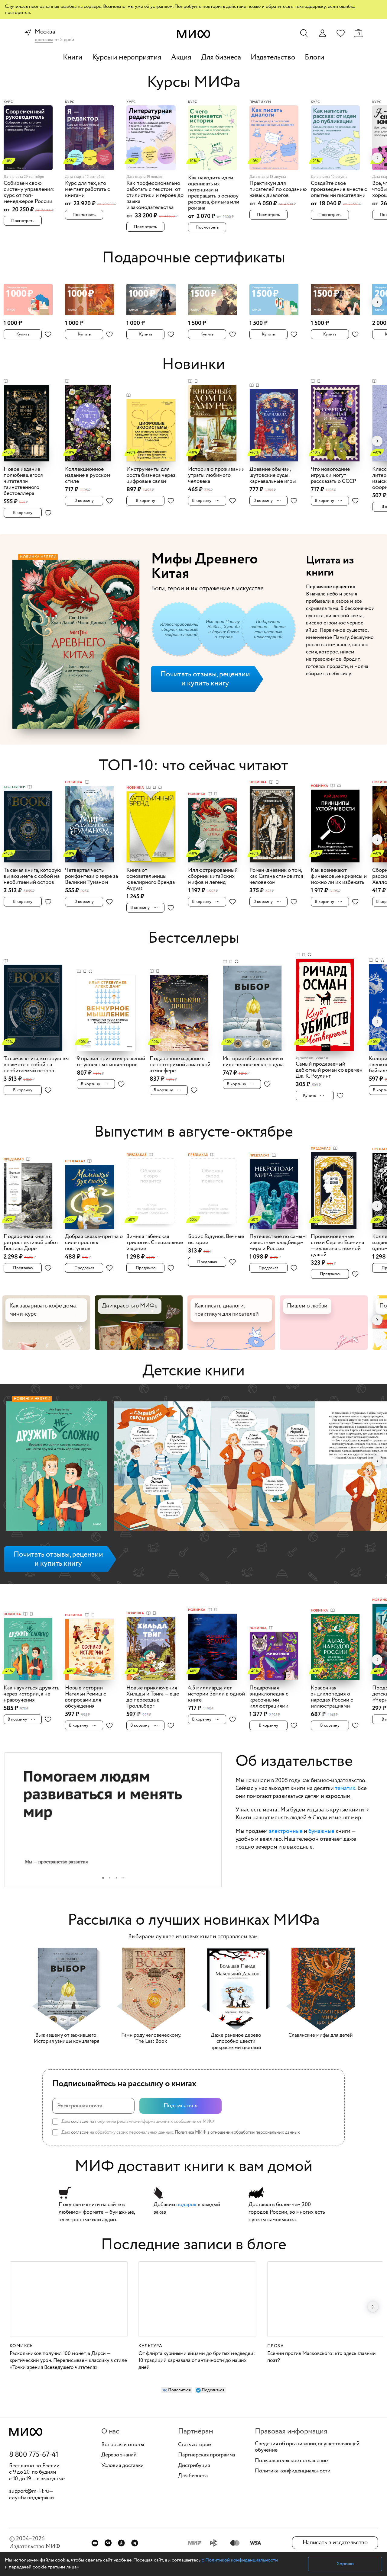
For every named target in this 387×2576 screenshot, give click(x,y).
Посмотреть (23, 221)
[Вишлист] (340, 33)
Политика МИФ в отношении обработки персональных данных (237, 2132)
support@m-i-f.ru (29, 2491)
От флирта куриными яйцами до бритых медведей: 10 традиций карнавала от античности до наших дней (197, 2361)
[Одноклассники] (121, 2543)
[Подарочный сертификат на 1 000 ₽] (33, 296)
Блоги (314, 58)
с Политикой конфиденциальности (240, 2560)
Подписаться (181, 2106)
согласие (80, 2122)
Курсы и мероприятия (127, 58)
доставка (44, 40)
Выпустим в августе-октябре (194, 1132)
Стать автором (195, 2445)
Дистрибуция (194, 2466)
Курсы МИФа (194, 83)
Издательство (273, 58)
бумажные (321, 1831)
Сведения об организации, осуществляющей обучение (307, 2447)
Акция (181, 58)
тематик (345, 1788)
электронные (286, 1831)
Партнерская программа (207, 2455)
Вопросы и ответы (123, 2445)
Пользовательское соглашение (291, 2461)
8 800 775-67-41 (34, 2455)
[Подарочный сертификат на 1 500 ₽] (217, 296)
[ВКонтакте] (108, 2543)
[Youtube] (95, 2543)
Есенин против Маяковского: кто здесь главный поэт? (322, 2357)
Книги (73, 58)
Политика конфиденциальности (293, 2471)
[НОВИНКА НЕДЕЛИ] (57, 1468)
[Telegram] (135, 2543)
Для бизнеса (221, 58)
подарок (186, 2205)
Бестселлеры (194, 938)
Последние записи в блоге (194, 2245)
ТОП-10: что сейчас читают (193, 766)
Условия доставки (122, 2466)
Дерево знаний (119, 2455)
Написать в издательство (335, 2543)
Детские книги (193, 1371)
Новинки (193, 365)
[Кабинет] (322, 33)
